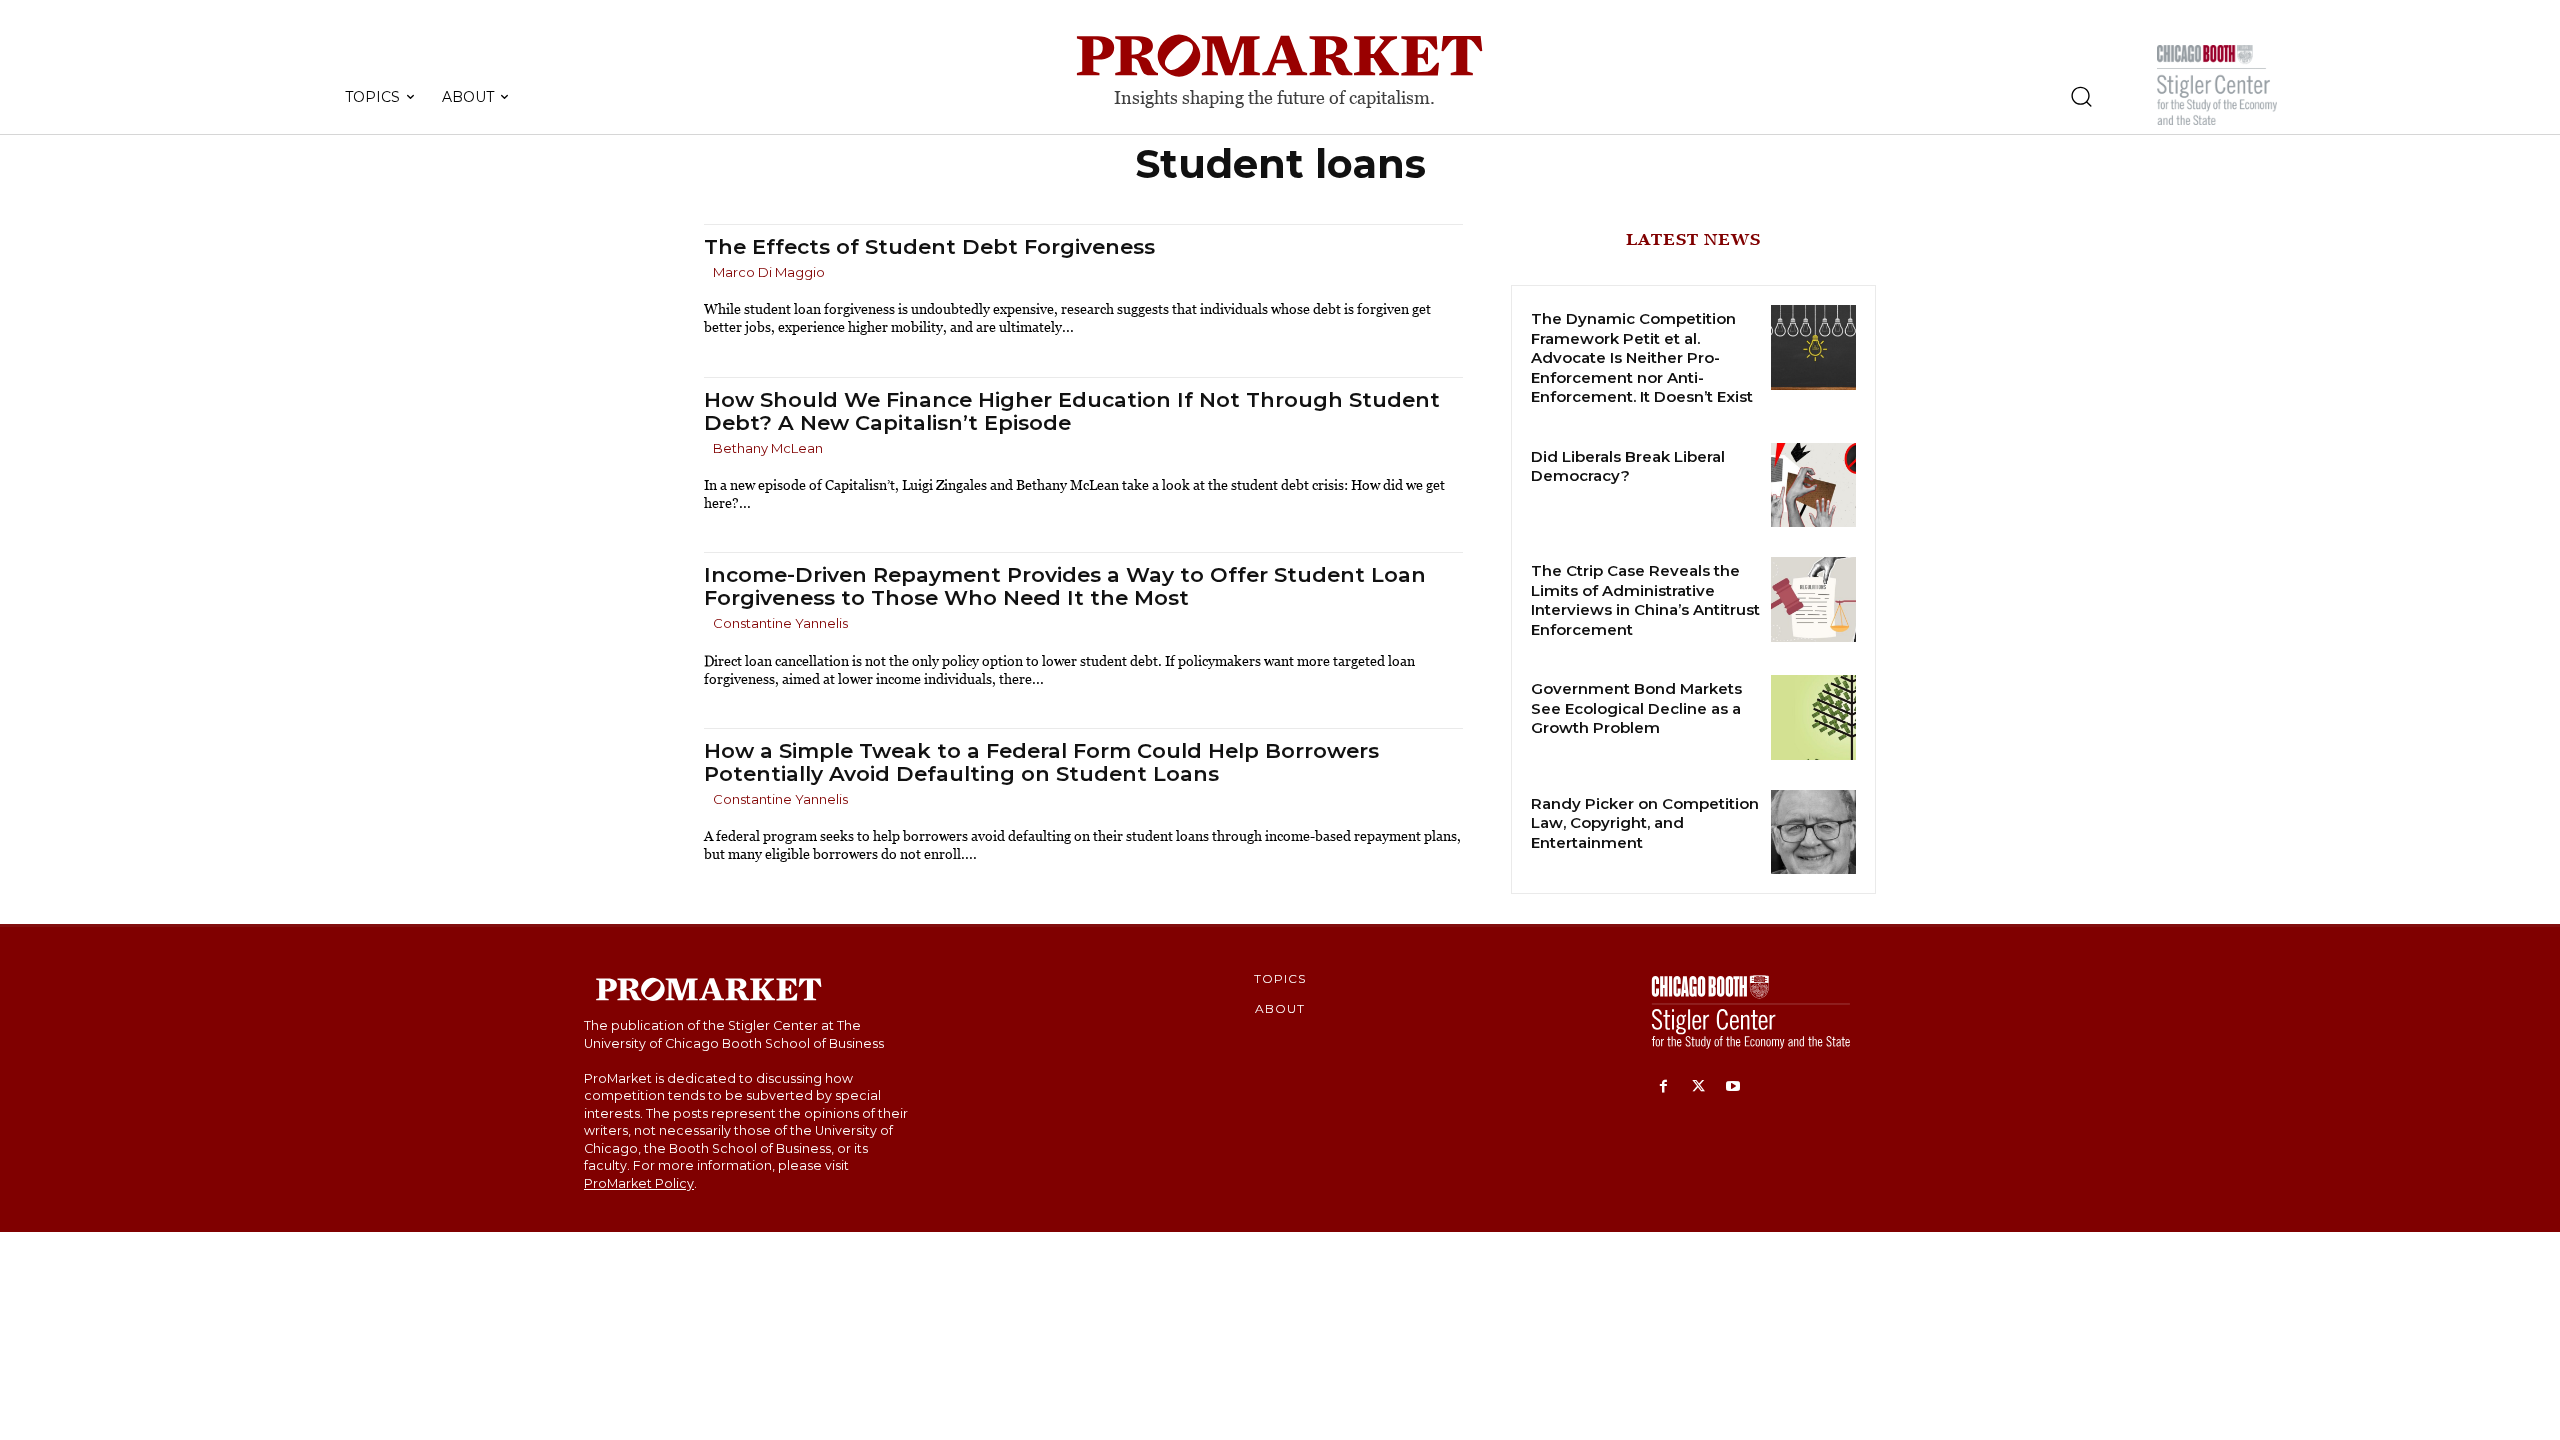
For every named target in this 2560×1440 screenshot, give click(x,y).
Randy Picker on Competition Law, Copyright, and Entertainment (1645, 823)
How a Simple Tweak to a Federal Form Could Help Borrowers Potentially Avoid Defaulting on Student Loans (1041, 762)
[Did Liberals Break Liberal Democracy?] (1813, 485)
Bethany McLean (768, 448)
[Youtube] (1733, 1087)
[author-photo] (707, 273)
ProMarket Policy (639, 1183)
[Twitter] (1698, 1087)
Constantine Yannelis (780, 623)
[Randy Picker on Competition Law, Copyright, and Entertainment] (1813, 832)
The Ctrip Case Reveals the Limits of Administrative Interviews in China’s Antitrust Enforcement (1645, 600)
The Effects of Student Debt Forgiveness (929, 246)
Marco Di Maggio (769, 272)
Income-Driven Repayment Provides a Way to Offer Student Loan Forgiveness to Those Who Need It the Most (1065, 586)
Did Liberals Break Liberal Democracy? (1628, 466)
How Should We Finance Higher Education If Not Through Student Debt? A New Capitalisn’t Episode (1072, 411)
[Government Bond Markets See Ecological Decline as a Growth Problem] (1813, 717)
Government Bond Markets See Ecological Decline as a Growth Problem (1636, 708)
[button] (2081, 96)
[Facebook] (1663, 1087)
